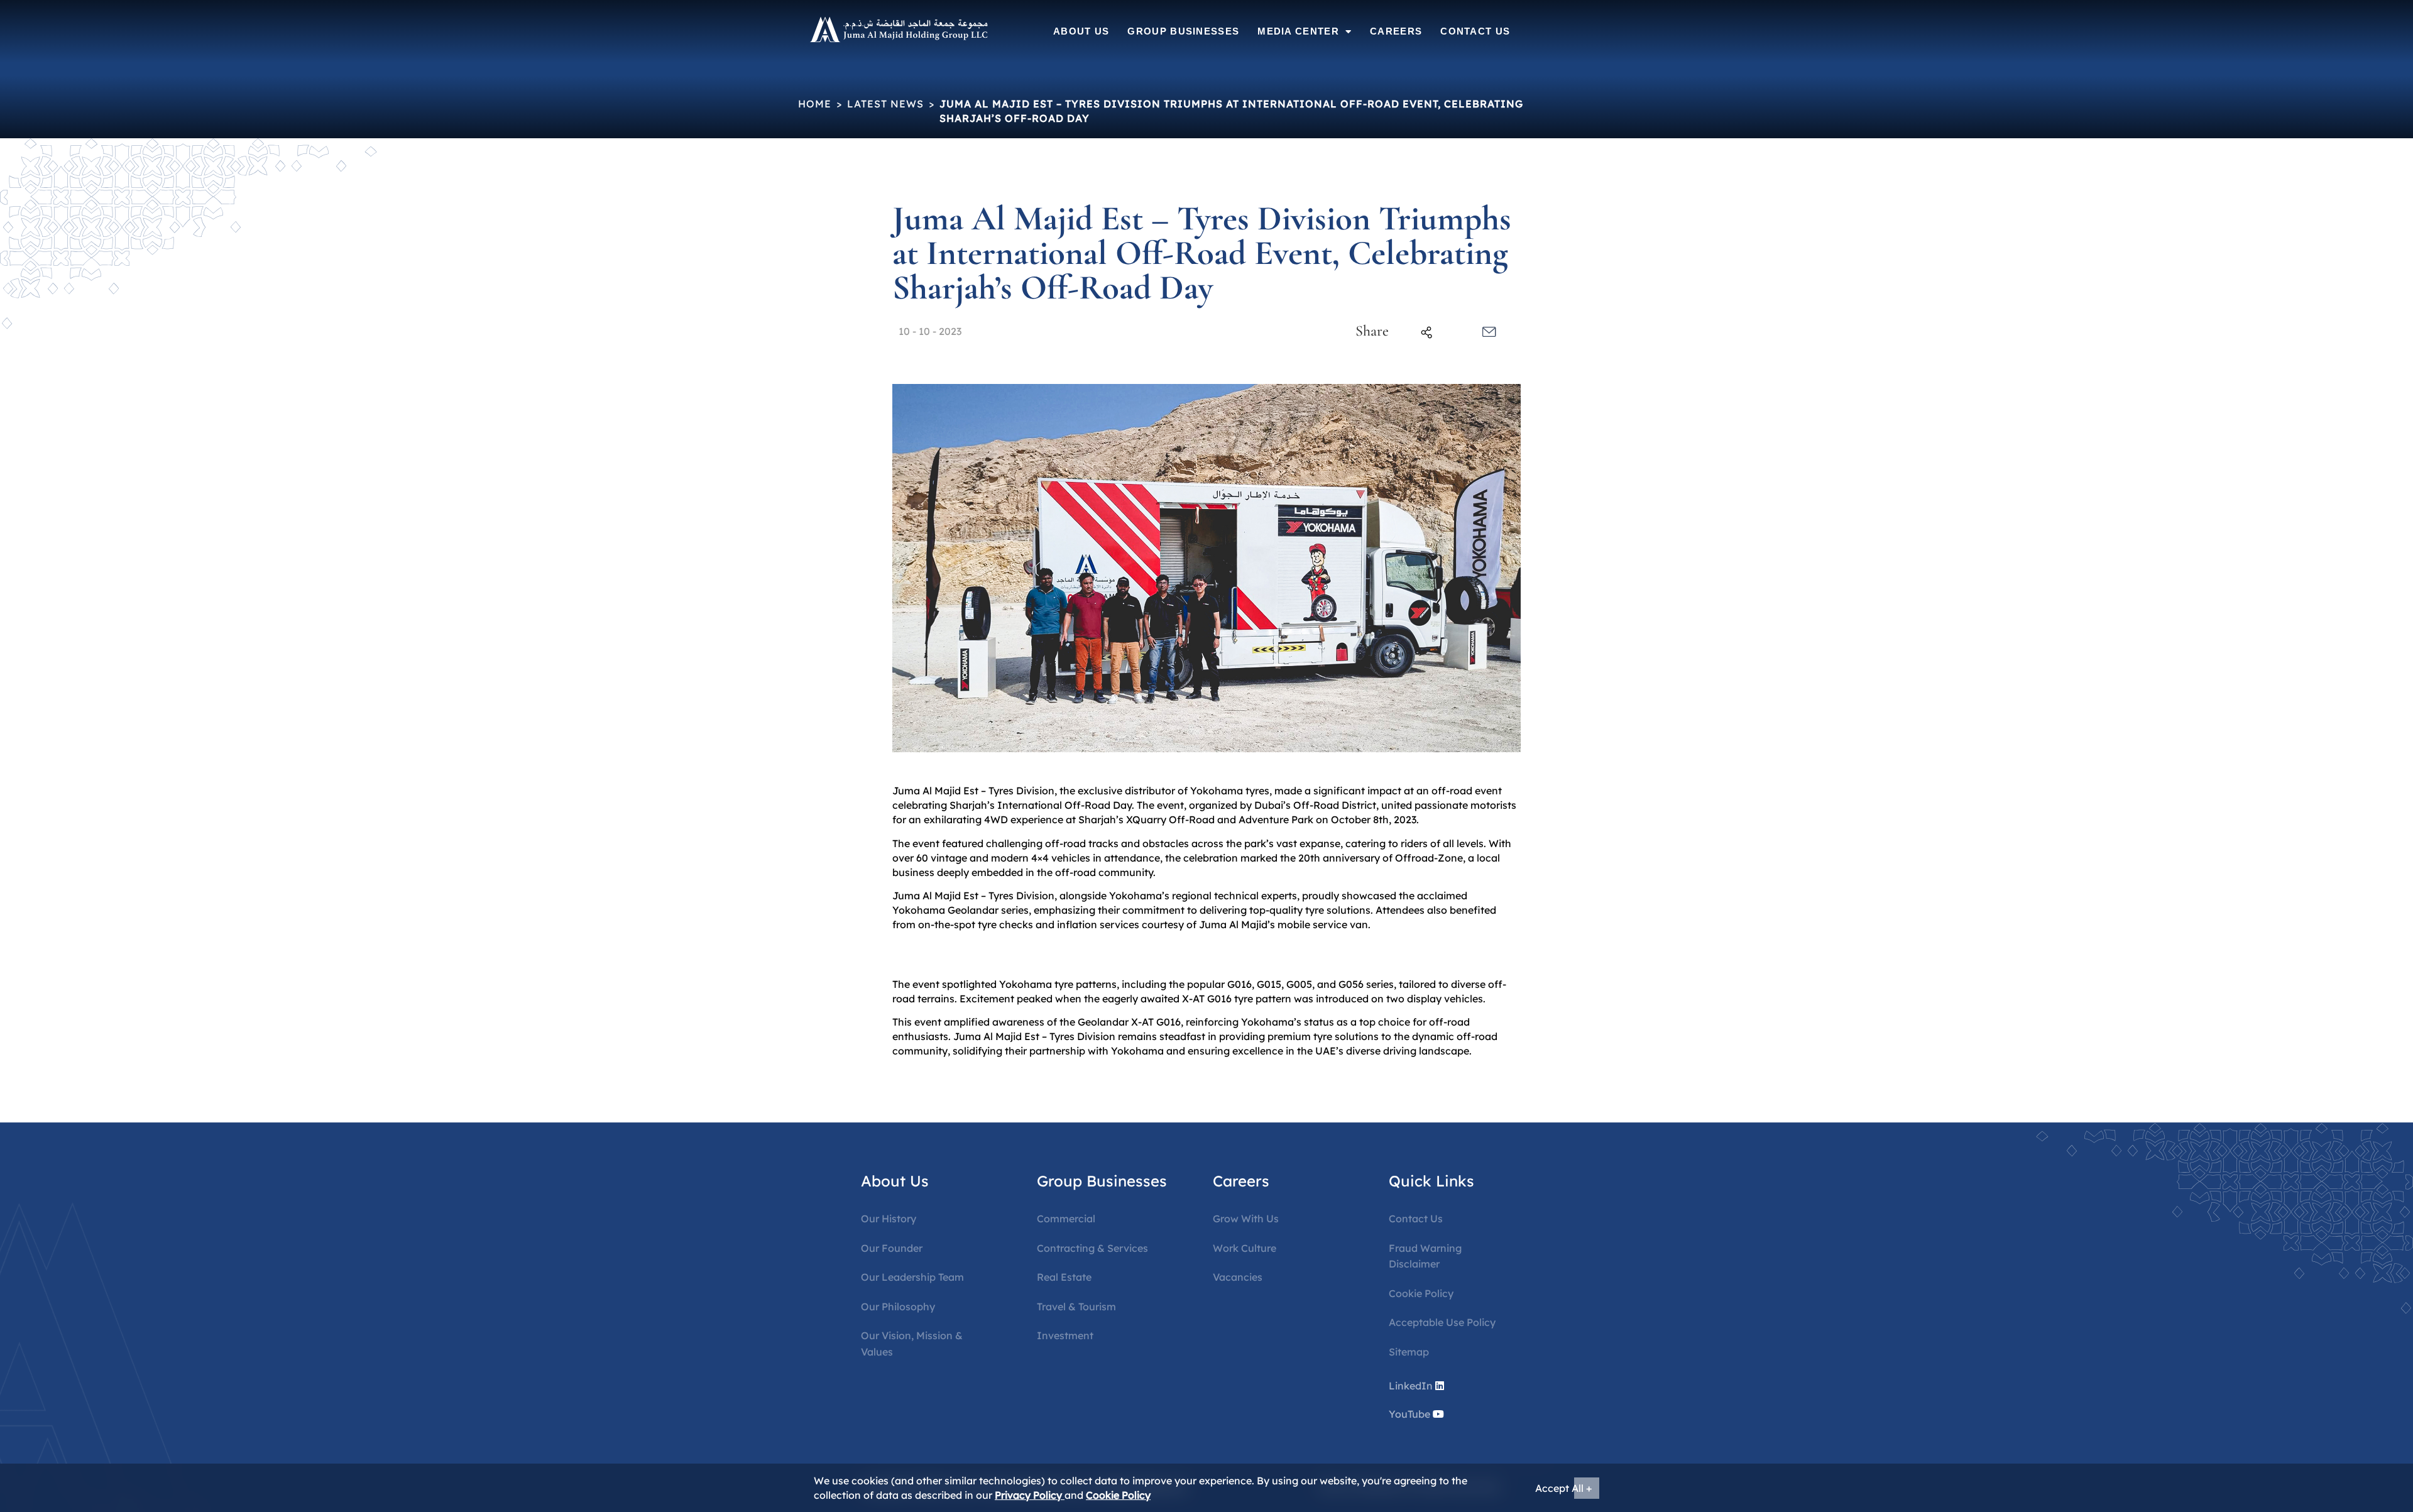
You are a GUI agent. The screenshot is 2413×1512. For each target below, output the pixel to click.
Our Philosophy (898, 1307)
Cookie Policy (1421, 1293)
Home (815, 104)
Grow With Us (1246, 1219)
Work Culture (1245, 1248)
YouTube (1409, 1414)
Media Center (1298, 31)
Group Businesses (1183, 31)
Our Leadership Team (912, 1277)
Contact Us (1475, 31)
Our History (889, 1219)
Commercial (1066, 1219)
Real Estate (1064, 1277)
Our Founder (892, 1248)
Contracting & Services (1092, 1248)
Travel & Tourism (1076, 1307)
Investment (1065, 1335)
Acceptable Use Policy (1442, 1322)
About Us (1081, 31)
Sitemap (1409, 1352)
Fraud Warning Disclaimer (1425, 1256)
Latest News (885, 104)
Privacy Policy (1030, 1495)
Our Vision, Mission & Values (912, 1344)
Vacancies (1238, 1277)
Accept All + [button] (1563, 1488)
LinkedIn (1411, 1386)
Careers (1396, 31)
